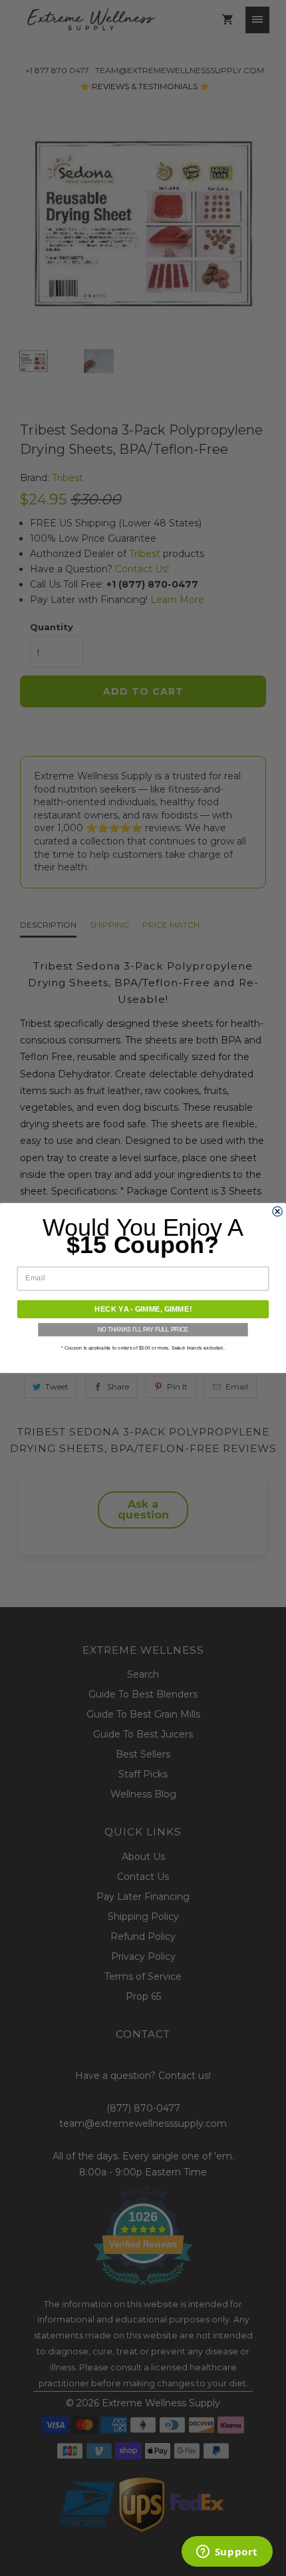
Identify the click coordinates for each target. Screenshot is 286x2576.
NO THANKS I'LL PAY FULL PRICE (143, 1330)
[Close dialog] (277, 1211)
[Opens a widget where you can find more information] (227, 2553)
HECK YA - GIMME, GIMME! (143, 1309)
